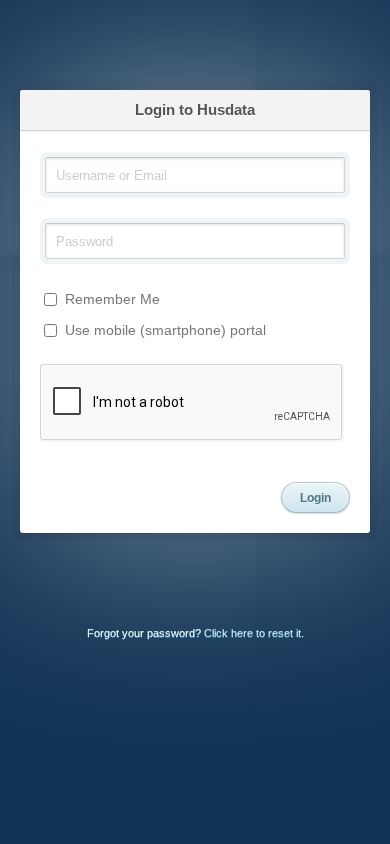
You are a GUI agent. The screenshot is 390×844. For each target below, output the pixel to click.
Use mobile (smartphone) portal (163, 330)
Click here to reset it (252, 633)
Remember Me (110, 299)
